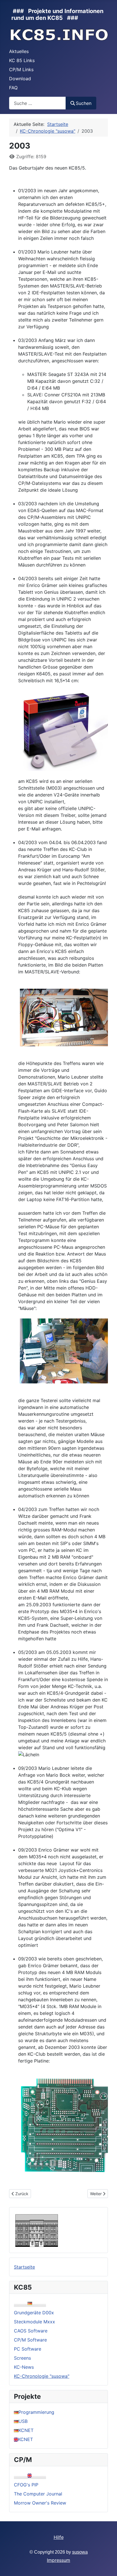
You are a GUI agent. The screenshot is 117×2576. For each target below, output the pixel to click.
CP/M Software (30, 2340)
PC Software (28, 2349)
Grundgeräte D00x (34, 2313)
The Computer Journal (38, 2494)
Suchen (84, 103)
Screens (22, 2358)
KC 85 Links (22, 60)
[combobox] (37, 103)
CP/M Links (21, 69)
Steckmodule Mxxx (35, 2322)
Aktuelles (19, 51)
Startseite (24, 2267)
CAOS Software (31, 2331)
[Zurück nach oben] (107, 2566)
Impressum (58, 2560)
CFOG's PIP (26, 2485)
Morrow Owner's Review (40, 2503)
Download (20, 79)
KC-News (24, 2367)
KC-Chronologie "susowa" (42, 2376)
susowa (80, 2552)
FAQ (13, 88)
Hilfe (59, 2537)
